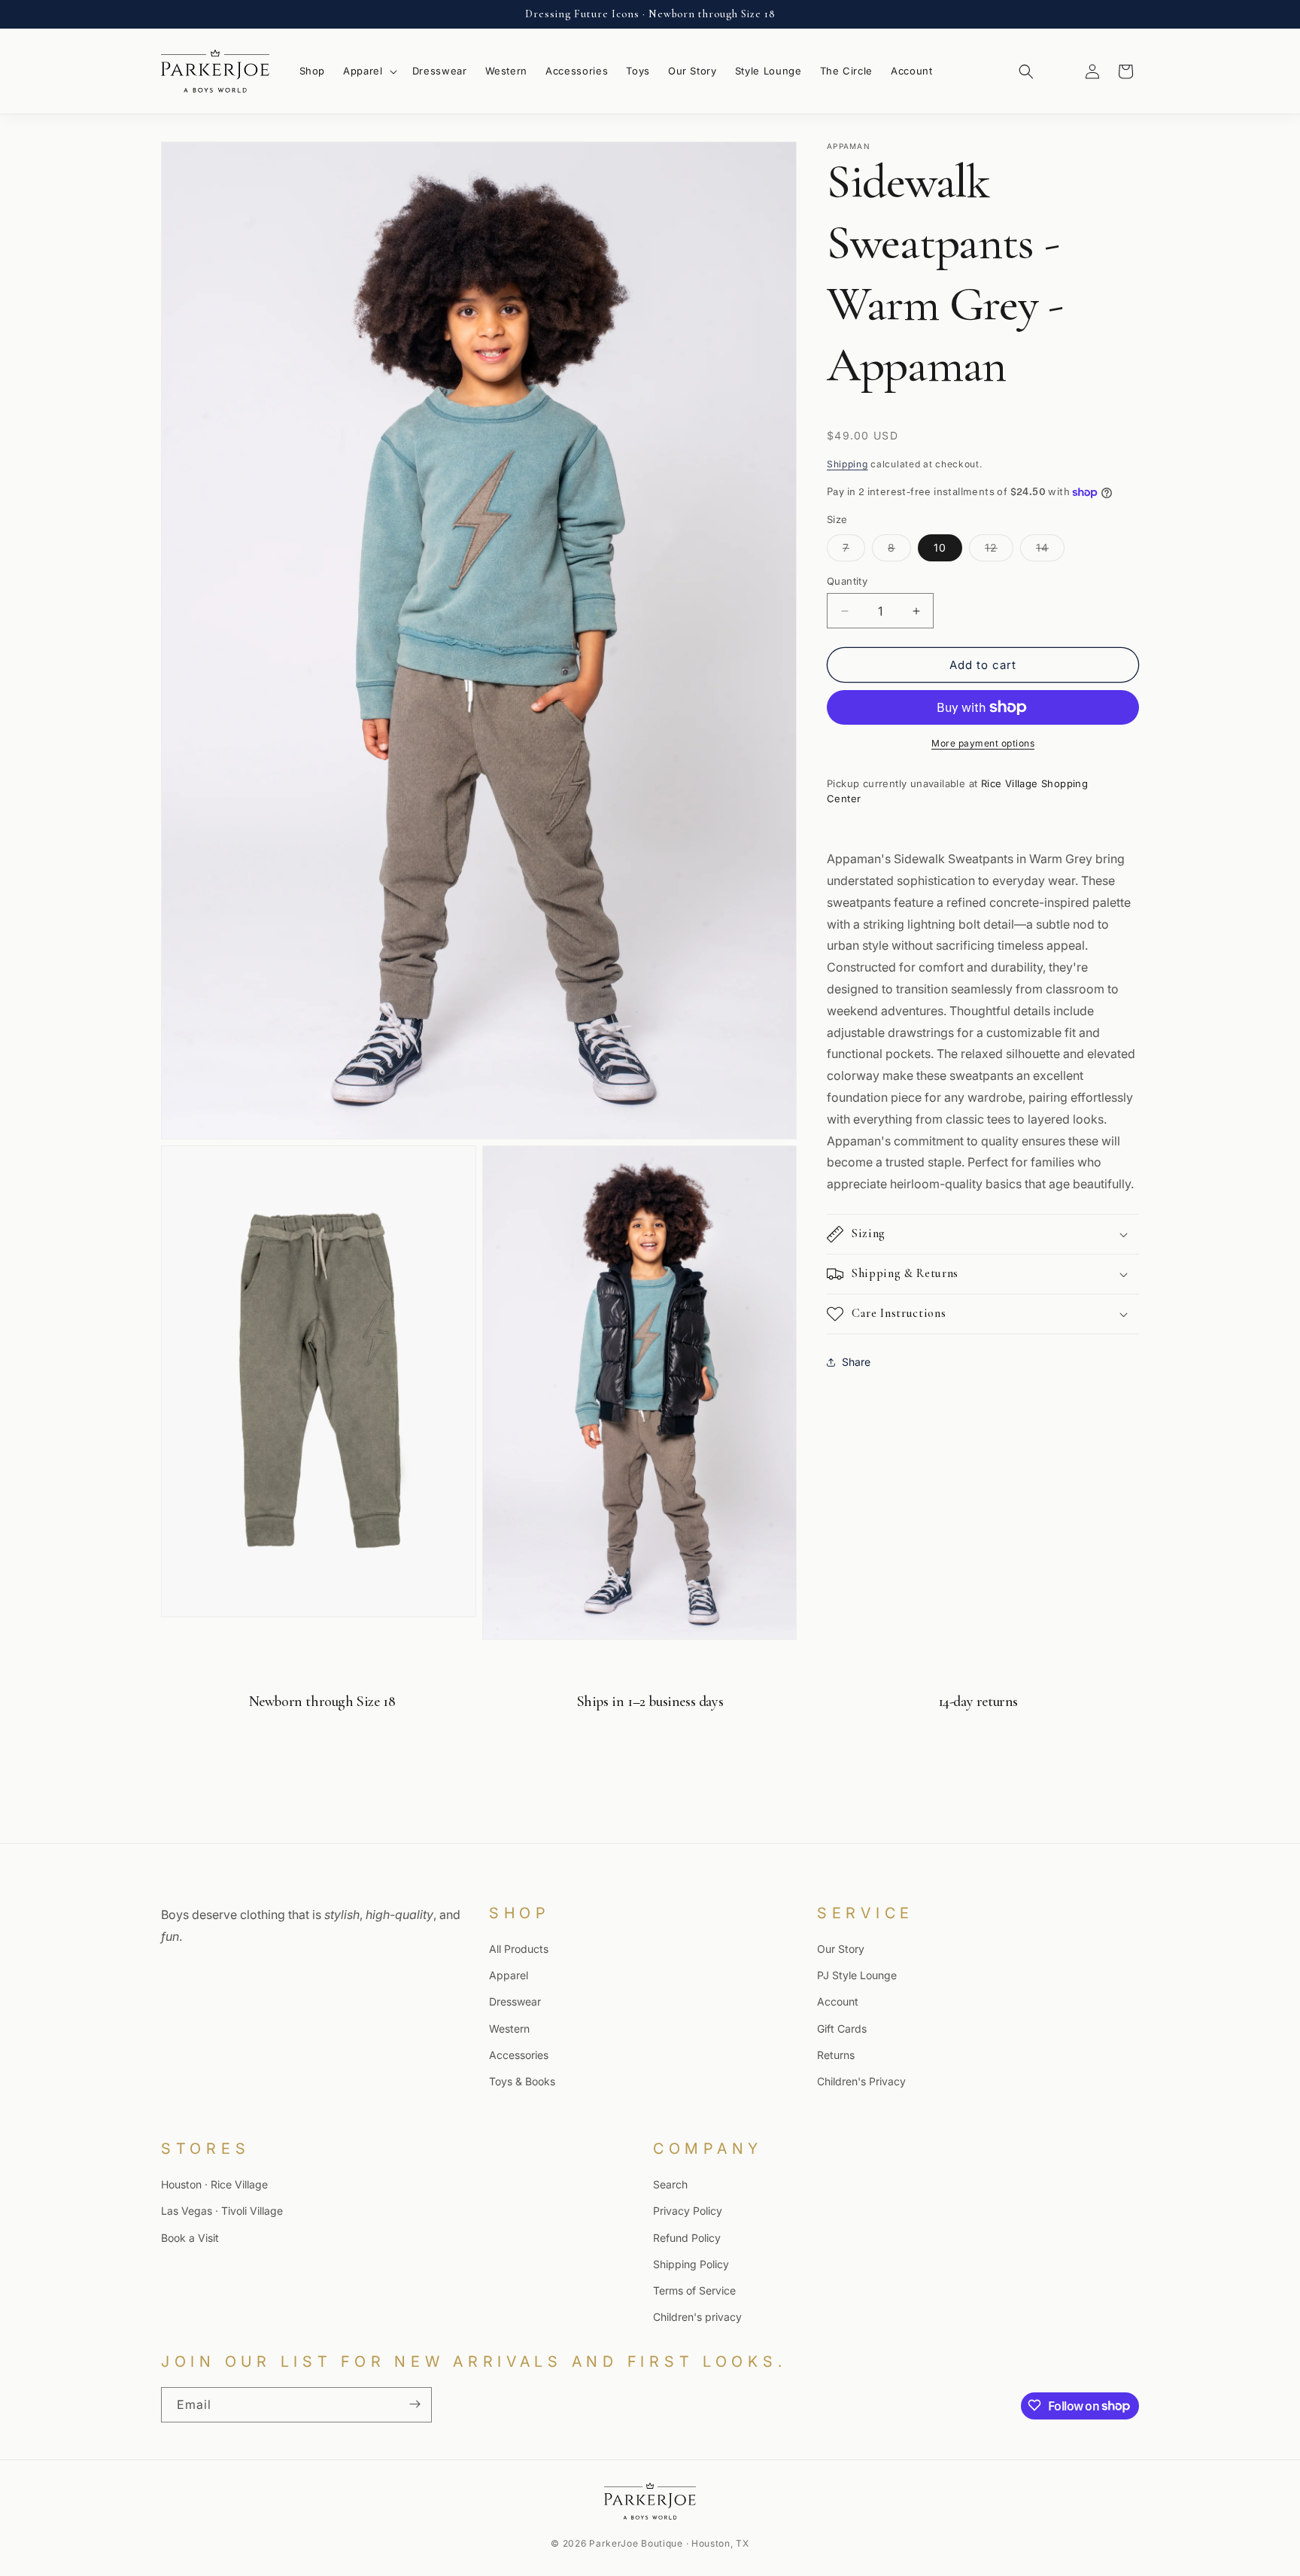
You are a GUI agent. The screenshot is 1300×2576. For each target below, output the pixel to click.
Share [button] (856, 1362)
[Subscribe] (415, 2404)
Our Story (841, 1949)
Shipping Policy (691, 2264)
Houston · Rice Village (214, 2184)
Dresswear (515, 2001)
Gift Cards (842, 2028)
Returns (836, 2055)
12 (999, 551)
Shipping (847, 464)
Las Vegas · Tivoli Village (222, 2211)
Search (670, 2184)
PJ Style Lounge (857, 1975)
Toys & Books (522, 2081)
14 (1050, 551)
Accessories (519, 2055)
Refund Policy (687, 2237)
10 (940, 547)
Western (509, 2028)
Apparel (509, 1975)
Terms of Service (694, 2290)
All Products (519, 1949)
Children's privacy (697, 2317)
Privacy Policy (688, 2211)
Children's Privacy (861, 2081)
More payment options (983, 743)
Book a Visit (190, 2237)
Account (838, 2001)
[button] (369, 71)
